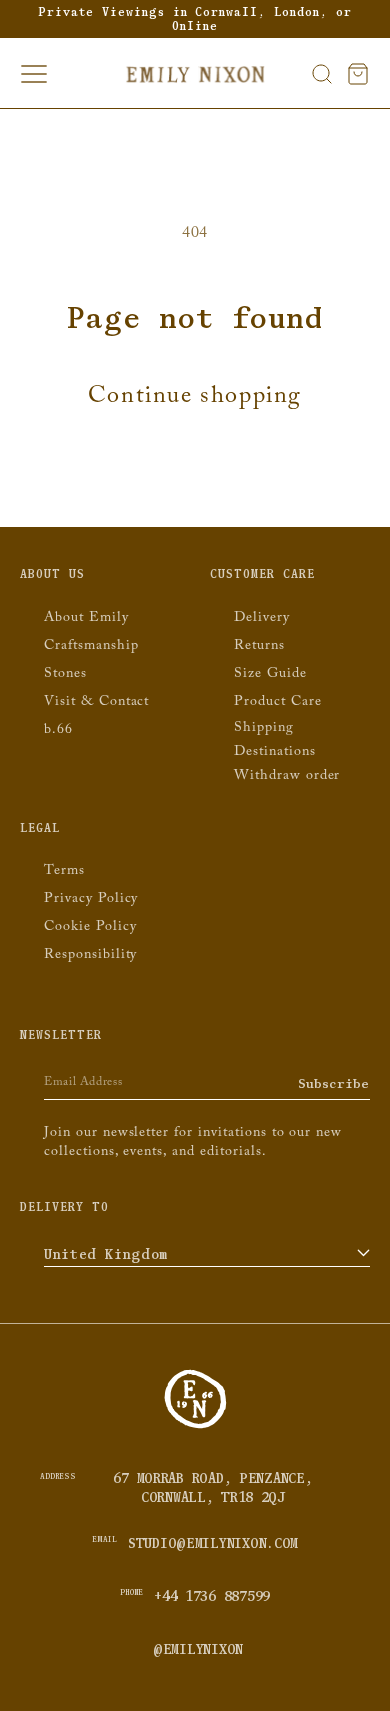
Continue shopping (195, 399)
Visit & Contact (96, 703)
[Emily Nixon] (195, 1426)
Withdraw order (287, 777)
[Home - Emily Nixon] (195, 74)
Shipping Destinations (275, 741)
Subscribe (334, 1083)
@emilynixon (198, 1649)
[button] (322, 74)
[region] (195, 19)
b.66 (58, 731)
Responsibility (90, 956)
